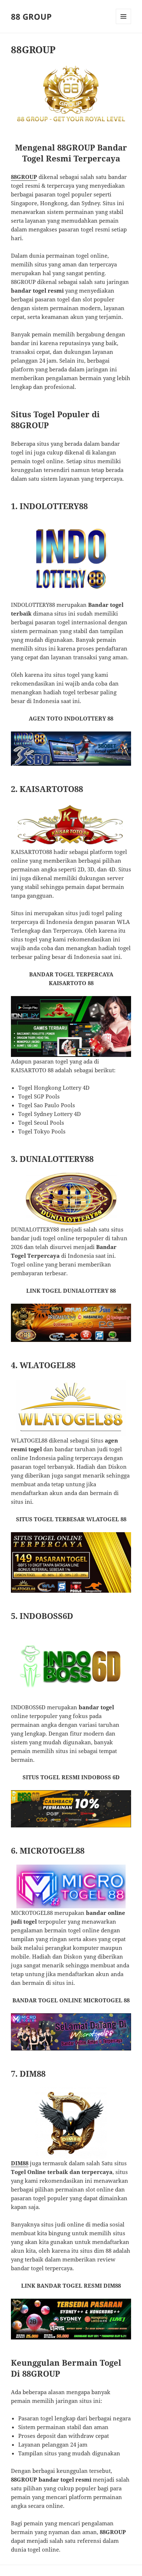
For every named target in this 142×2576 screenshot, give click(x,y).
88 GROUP (31, 16)
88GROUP (24, 177)
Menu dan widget (124, 24)
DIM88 (20, 2163)
